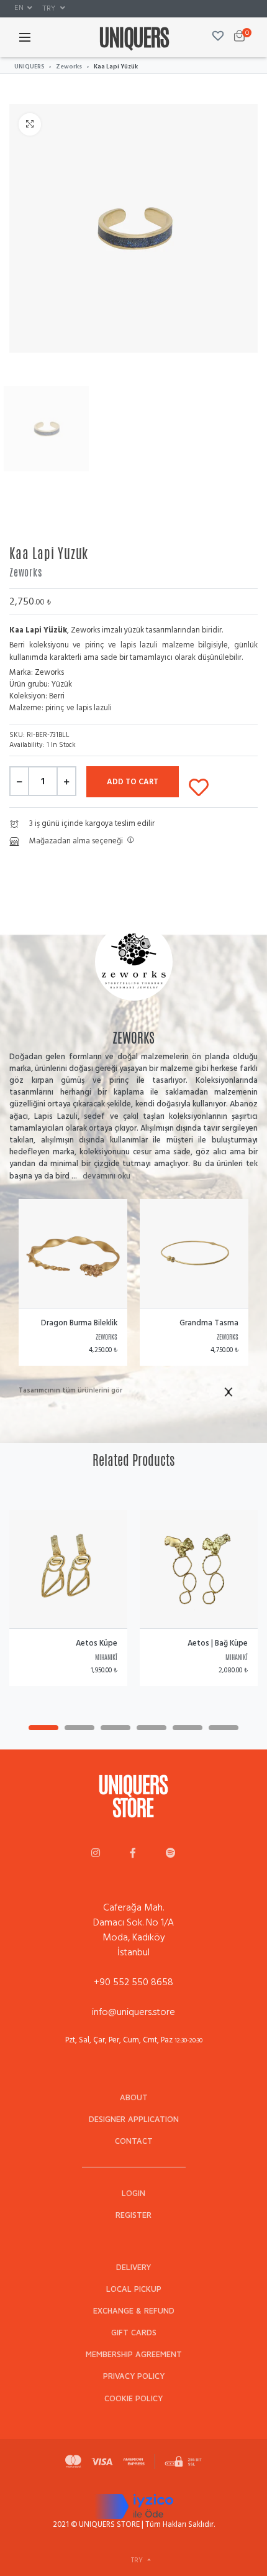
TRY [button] (50, 8)
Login (133, 2193)
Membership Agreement (134, 2354)
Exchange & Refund (134, 2311)
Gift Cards (134, 2333)
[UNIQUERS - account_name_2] (133, 1854)
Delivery (133, 2267)
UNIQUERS (29, 67)
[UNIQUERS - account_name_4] (171, 1854)
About (134, 2097)
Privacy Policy (134, 2376)
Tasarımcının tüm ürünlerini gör (70, 1391)
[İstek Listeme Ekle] (199, 785)
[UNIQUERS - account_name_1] (96, 1854)
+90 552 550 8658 (133, 1982)
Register (133, 2215)
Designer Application (134, 2119)
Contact (134, 2141)
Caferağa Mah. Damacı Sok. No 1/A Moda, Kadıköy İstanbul (133, 1930)
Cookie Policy (133, 2398)
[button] (23, 8)
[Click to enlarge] (30, 124)
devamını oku (106, 1176)
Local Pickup (134, 2289)
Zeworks (69, 67)
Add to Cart (133, 782)
